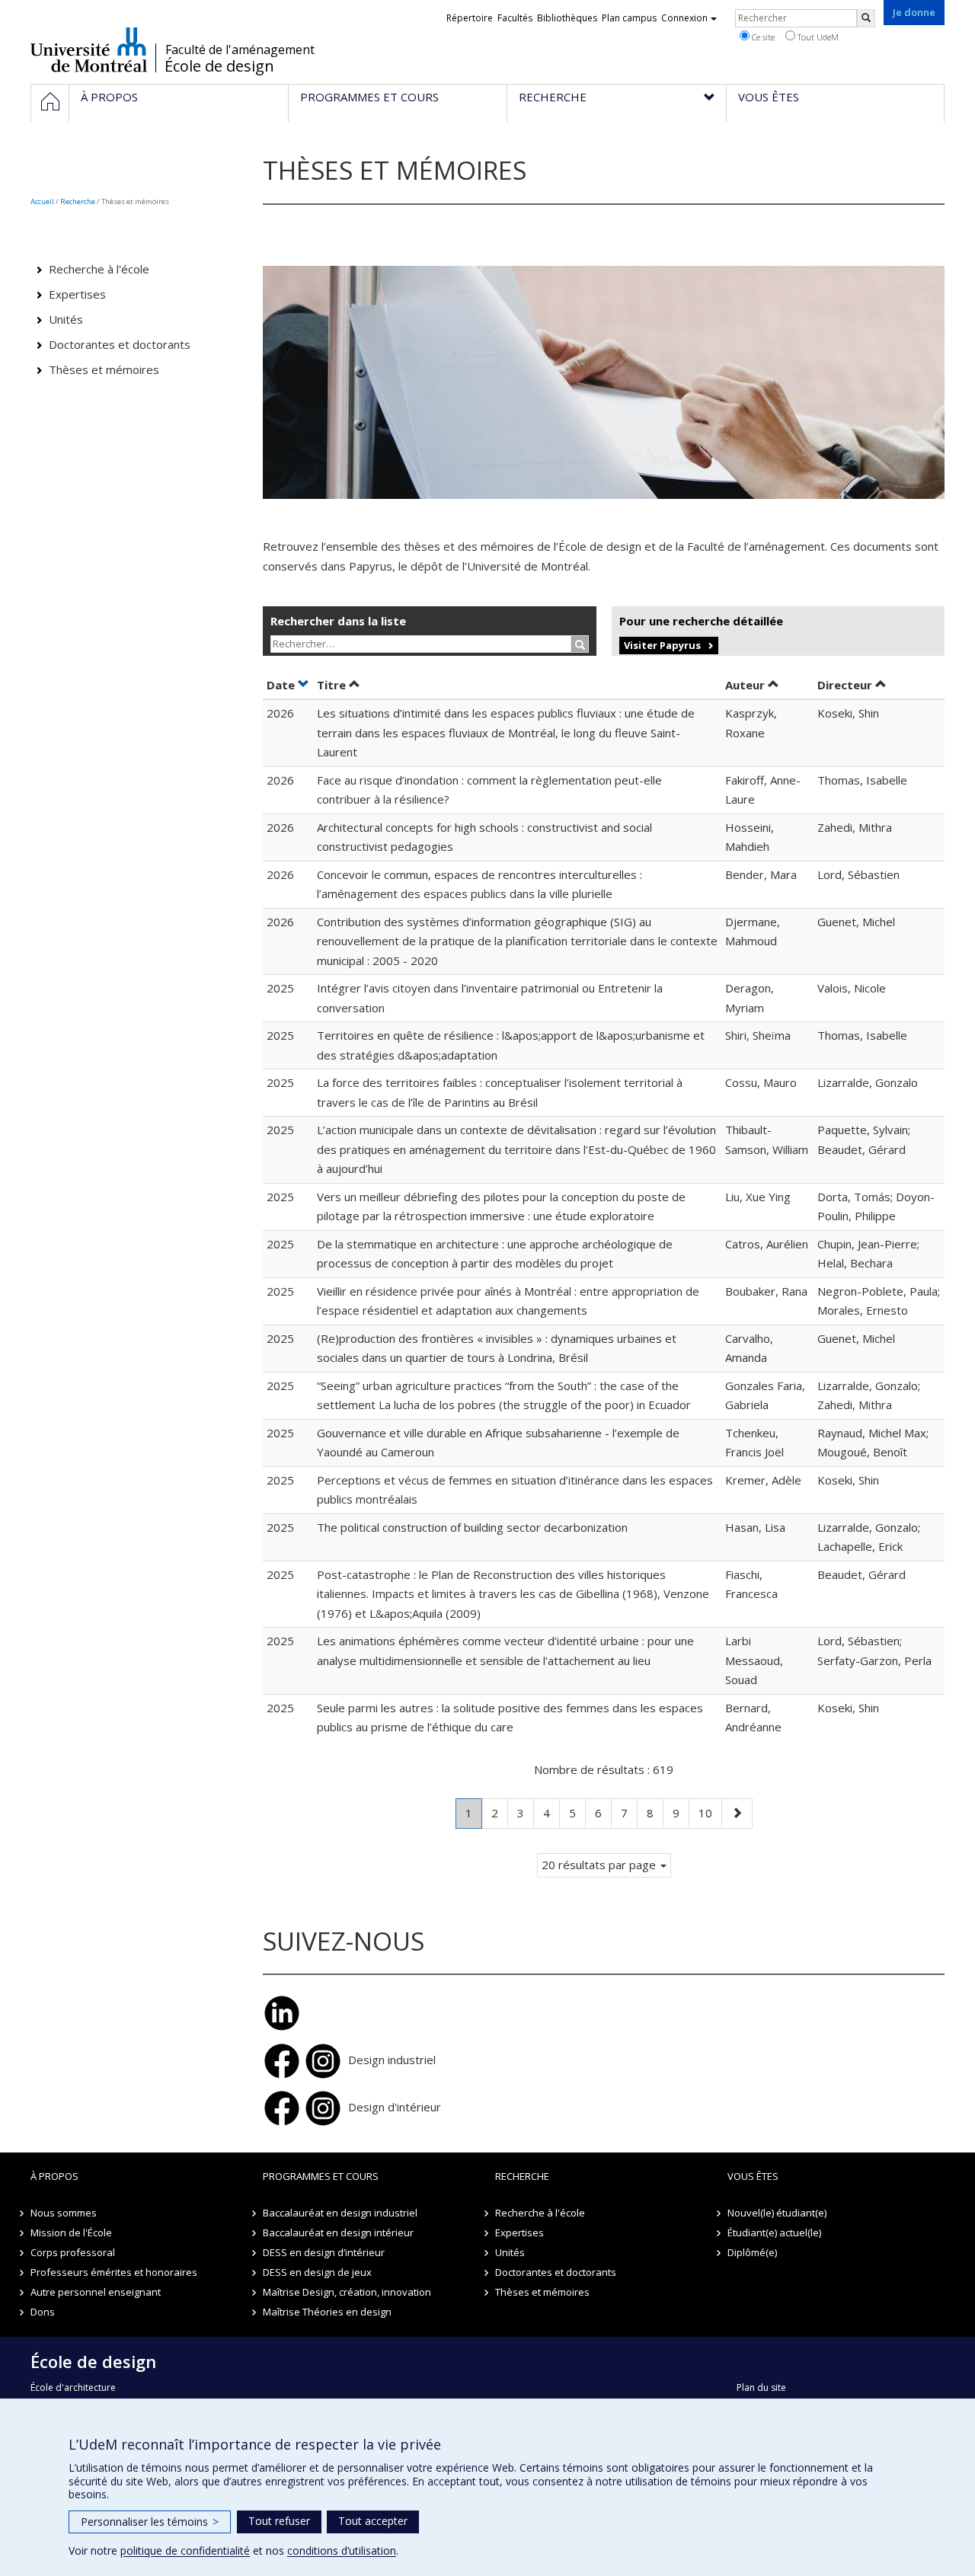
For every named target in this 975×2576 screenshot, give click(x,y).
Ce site (762, 37)
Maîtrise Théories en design (327, 2312)
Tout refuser (279, 2521)
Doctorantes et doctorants (120, 344)
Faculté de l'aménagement (240, 50)
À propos (54, 2176)
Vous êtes (753, 2176)
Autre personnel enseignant (96, 2292)
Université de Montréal (89, 50)
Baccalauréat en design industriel (340, 2213)
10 (710, 1812)
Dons (43, 2312)
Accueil (42, 201)
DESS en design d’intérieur (324, 2252)
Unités (66, 319)
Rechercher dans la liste (338, 621)
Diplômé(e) (752, 2252)
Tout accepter (373, 2521)
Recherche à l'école (99, 269)
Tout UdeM (817, 37)
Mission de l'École (71, 2232)
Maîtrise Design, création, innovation (347, 2292)
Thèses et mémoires (104, 369)
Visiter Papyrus (662, 645)
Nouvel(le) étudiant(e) (777, 2213)
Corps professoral (73, 2252)
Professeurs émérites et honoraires (114, 2272)
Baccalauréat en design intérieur (338, 2232)
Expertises (77, 294)
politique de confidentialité (185, 2550)
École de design (219, 66)
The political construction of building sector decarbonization (472, 1527)
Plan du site (761, 2387)
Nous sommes (64, 2213)
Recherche (78, 201)
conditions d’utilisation (342, 2550)
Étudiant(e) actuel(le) (774, 2232)
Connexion (684, 18)
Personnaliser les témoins (150, 2522)
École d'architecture (73, 2387)
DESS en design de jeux (317, 2272)
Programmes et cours (321, 2176)
